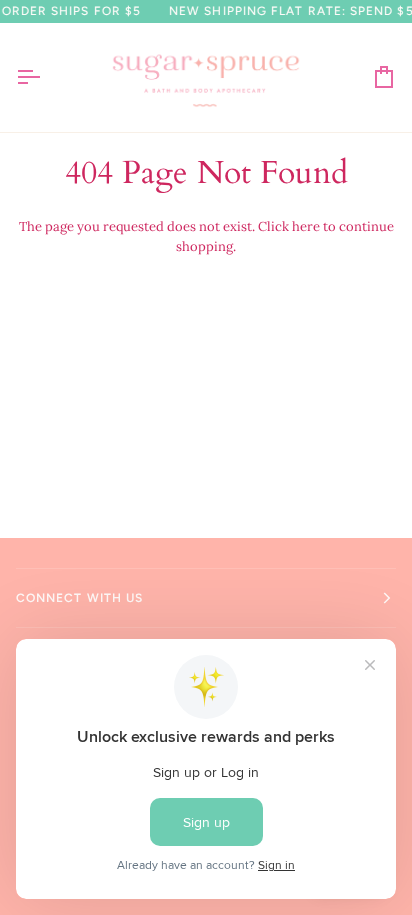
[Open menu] (46, 77)
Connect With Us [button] (79, 598)
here (306, 226)
